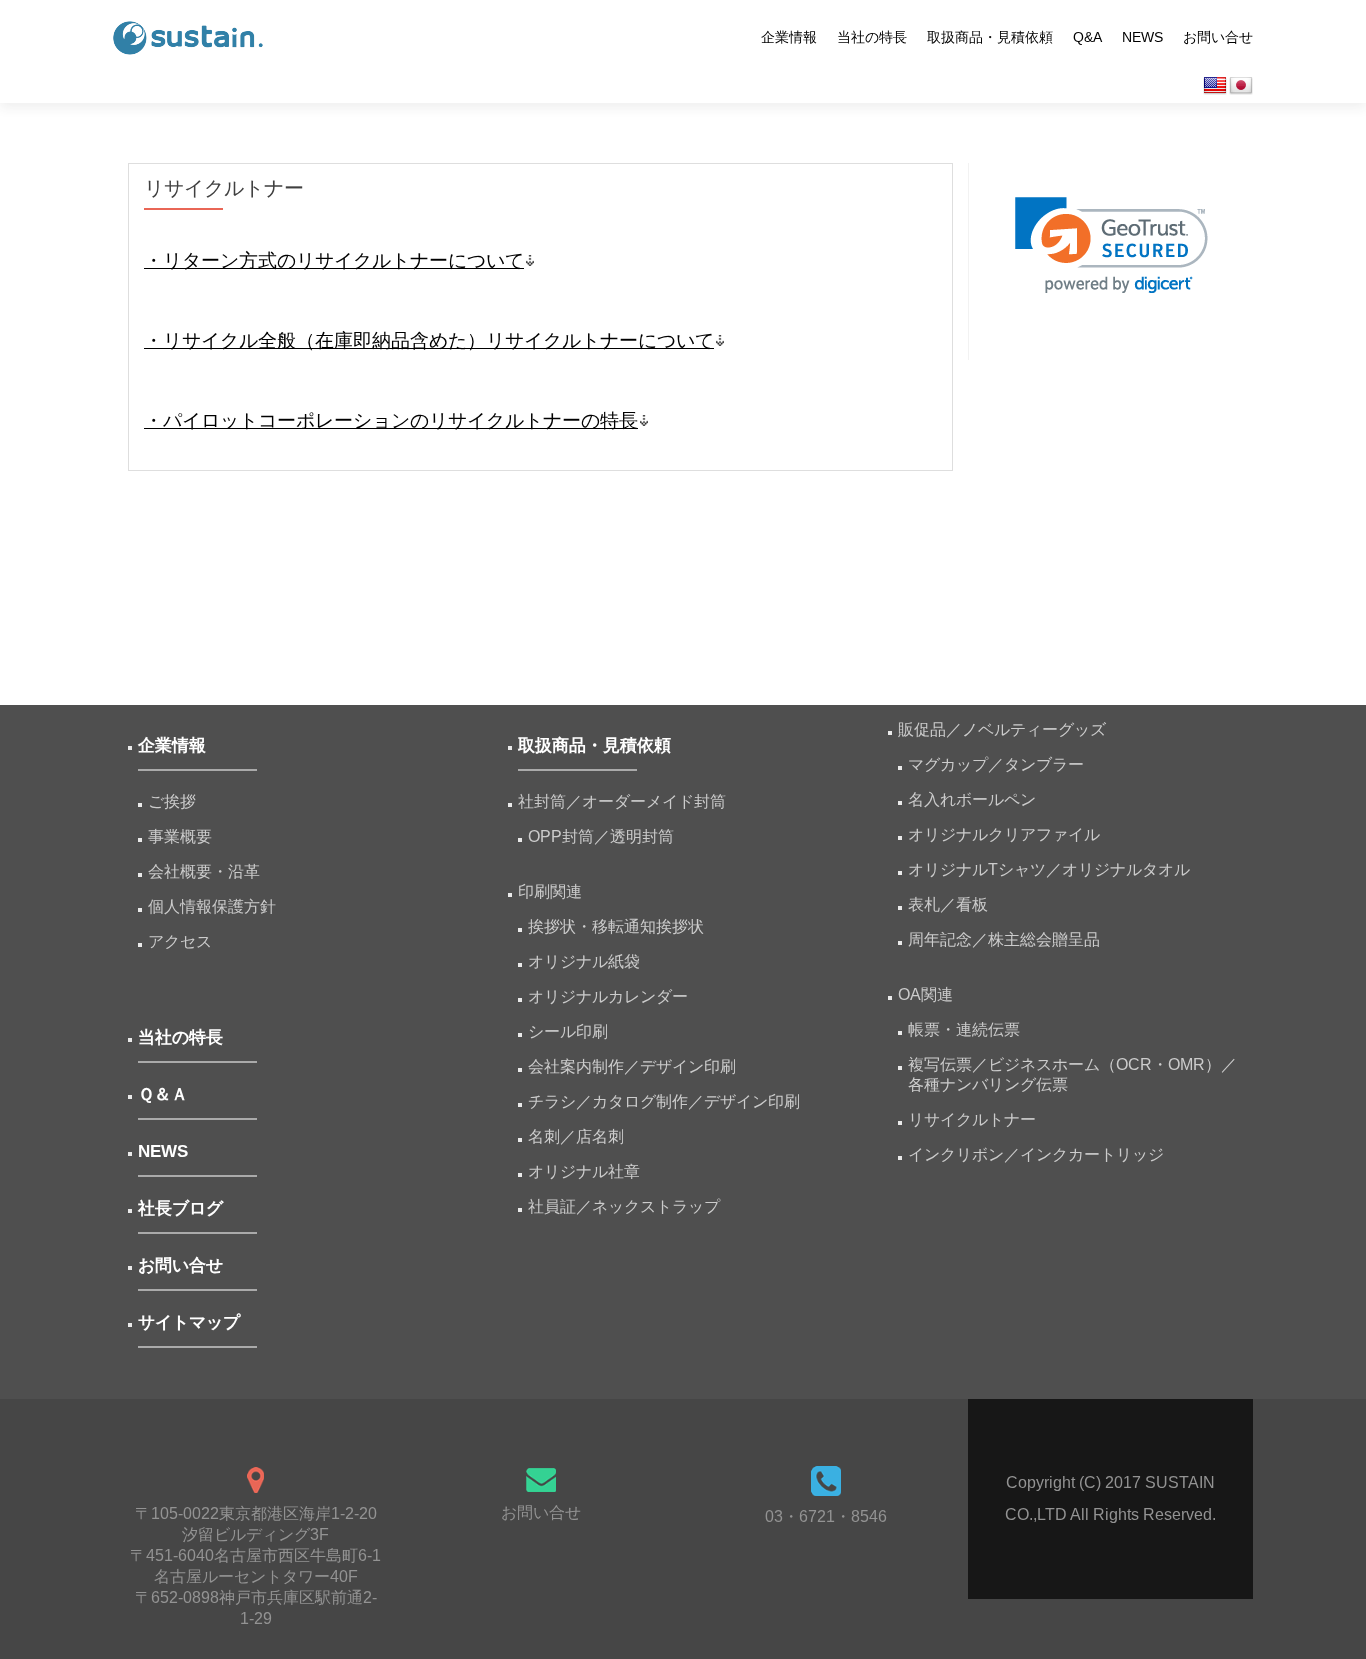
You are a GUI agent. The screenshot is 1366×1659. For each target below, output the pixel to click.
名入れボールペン (972, 799)
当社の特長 (872, 37)
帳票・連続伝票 (972, 1029)
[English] (1215, 86)
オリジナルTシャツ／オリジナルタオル (1049, 869)
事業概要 (180, 836)
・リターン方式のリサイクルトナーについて (334, 260)
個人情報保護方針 (212, 906)
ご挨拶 (172, 801)
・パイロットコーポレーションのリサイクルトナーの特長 (391, 420)
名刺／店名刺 (576, 1136)
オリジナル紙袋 (584, 961)
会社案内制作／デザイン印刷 (632, 1066)
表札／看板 (948, 904)
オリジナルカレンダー (608, 996)
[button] (1111, 245)
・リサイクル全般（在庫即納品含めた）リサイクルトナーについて (429, 340)
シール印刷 (568, 1031)
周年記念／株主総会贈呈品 (1004, 939)
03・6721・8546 (826, 1516)
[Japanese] (1241, 86)
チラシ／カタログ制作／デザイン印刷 (664, 1101)
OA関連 (925, 994)
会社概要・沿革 (204, 871)
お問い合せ (1218, 37)
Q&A (1087, 37)
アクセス (180, 941)
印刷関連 (550, 891)
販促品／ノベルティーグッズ (1002, 729)
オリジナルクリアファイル (1004, 834)
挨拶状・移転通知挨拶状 (616, 926)
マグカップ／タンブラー (996, 764)
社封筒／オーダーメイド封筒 (622, 801)
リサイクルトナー (972, 1119)
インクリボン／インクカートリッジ (1036, 1154)
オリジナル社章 (584, 1171)
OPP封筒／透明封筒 (601, 836)
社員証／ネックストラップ (624, 1206)
